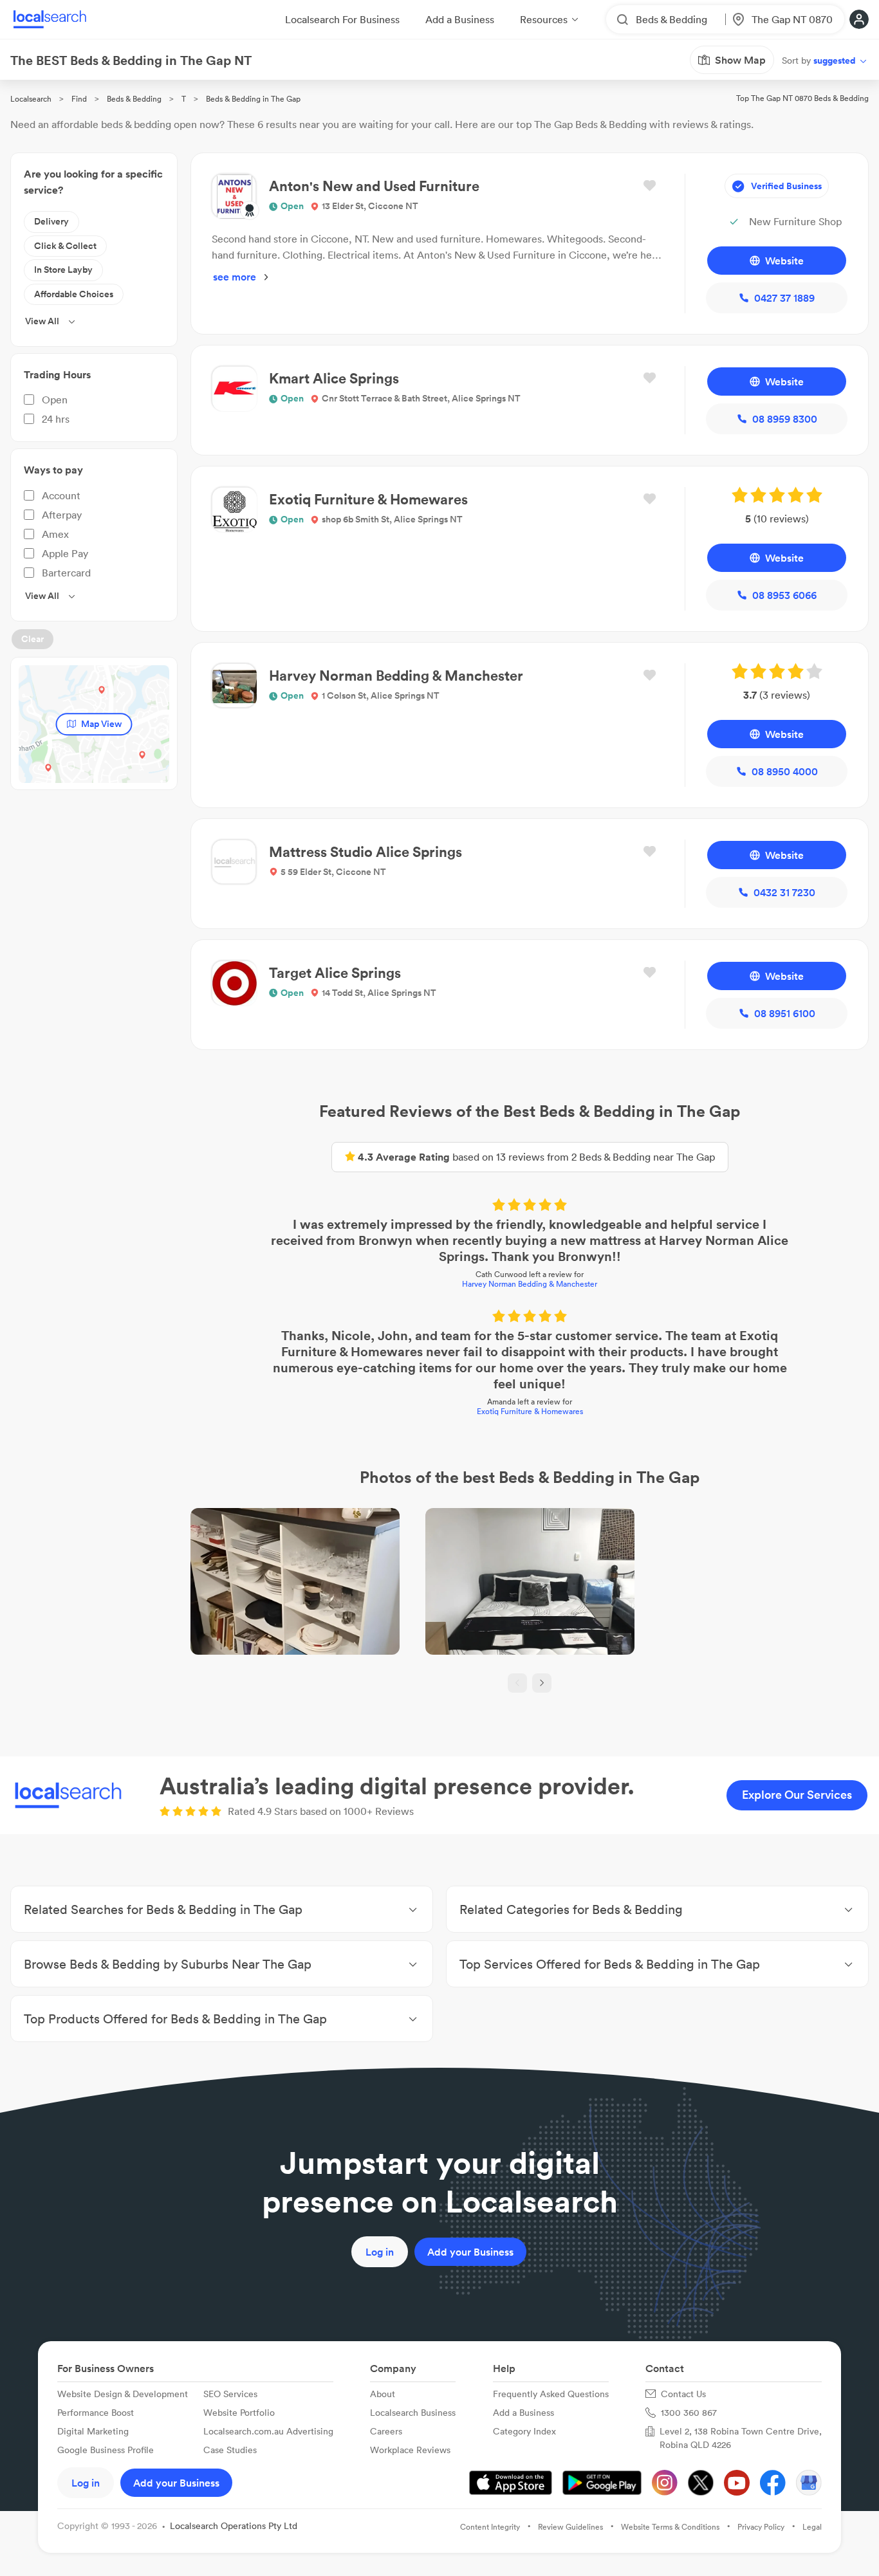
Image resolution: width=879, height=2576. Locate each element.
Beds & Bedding (134, 99)
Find (79, 99)
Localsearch (31, 99)
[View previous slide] (517, 1683)
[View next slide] (542, 1683)
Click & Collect (65, 246)
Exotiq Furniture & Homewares (530, 1411)
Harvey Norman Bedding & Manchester (530, 1284)
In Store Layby (63, 270)
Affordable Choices (74, 294)
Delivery (51, 221)
